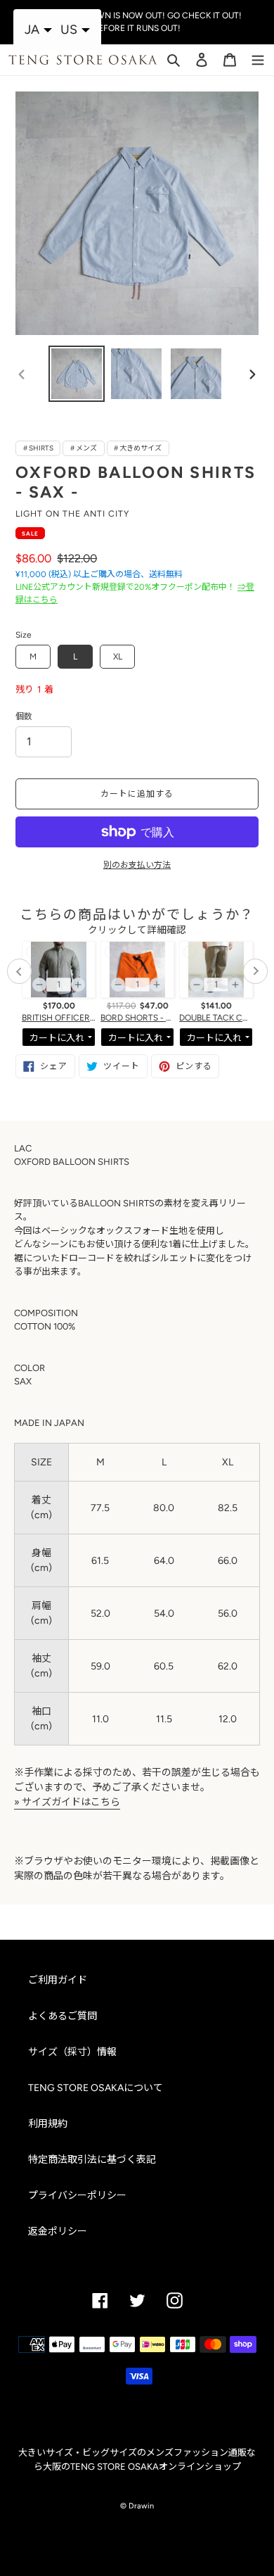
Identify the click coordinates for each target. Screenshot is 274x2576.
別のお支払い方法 (137, 865)
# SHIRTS (38, 448)
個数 (24, 716)
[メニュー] (258, 58)
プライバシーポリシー (77, 2196)
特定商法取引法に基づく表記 (92, 2160)
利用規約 (48, 2124)
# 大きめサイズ (138, 448)
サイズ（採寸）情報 (72, 2052)
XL (118, 657)
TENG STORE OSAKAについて (96, 2088)
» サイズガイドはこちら (67, 1802)
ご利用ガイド (58, 1980)
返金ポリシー (58, 2231)
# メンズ (84, 448)
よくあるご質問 (63, 2016)
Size (24, 635)
